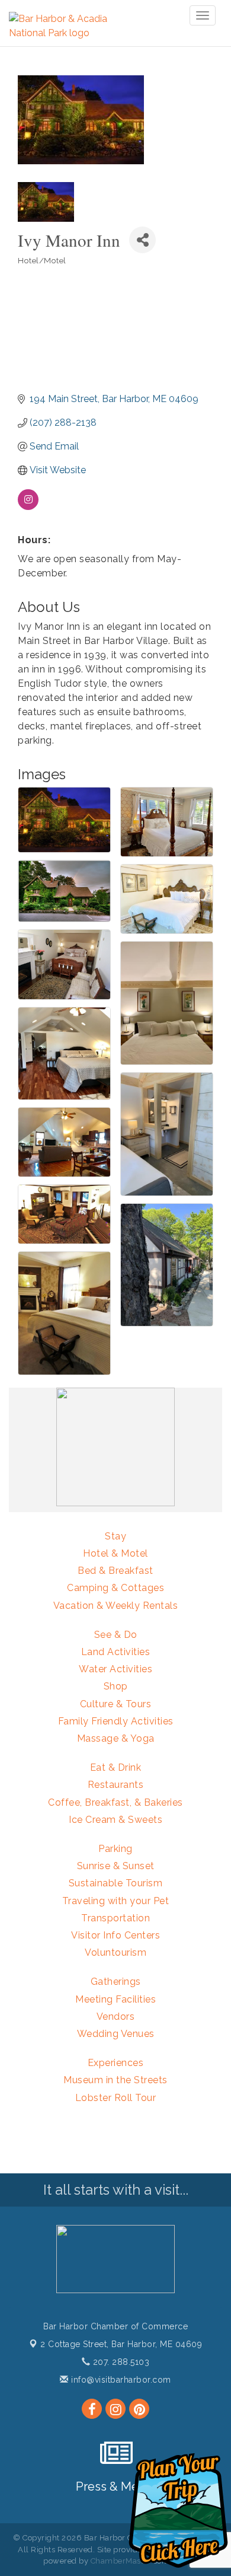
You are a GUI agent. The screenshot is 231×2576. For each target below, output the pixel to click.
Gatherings (116, 1982)
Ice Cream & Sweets (115, 1820)
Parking (115, 1849)
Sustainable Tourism (116, 1883)
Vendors (116, 2017)
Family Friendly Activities (116, 1721)
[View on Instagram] (28, 507)
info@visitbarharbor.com (120, 2380)
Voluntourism (115, 1952)
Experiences (116, 2063)
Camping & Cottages (115, 1588)
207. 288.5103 (120, 2362)
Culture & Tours (116, 1704)
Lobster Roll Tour (116, 2098)
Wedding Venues (116, 2034)
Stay (115, 1536)
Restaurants (116, 1785)
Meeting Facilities (115, 1999)
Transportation (115, 1918)
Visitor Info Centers (115, 1935)
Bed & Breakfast (115, 1571)
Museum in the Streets (115, 2080)
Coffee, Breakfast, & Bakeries (115, 1802)
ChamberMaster (121, 2561)
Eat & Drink (116, 1767)
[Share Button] (142, 240)
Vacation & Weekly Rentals (116, 1606)
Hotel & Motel (115, 1553)
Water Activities (115, 1669)
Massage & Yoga (116, 1738)
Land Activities (116, 1652)
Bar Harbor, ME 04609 (121, 2344)
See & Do (116, 1635)
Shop (116, 1686)
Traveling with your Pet (116, 1901)
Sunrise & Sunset (116, 1866)
